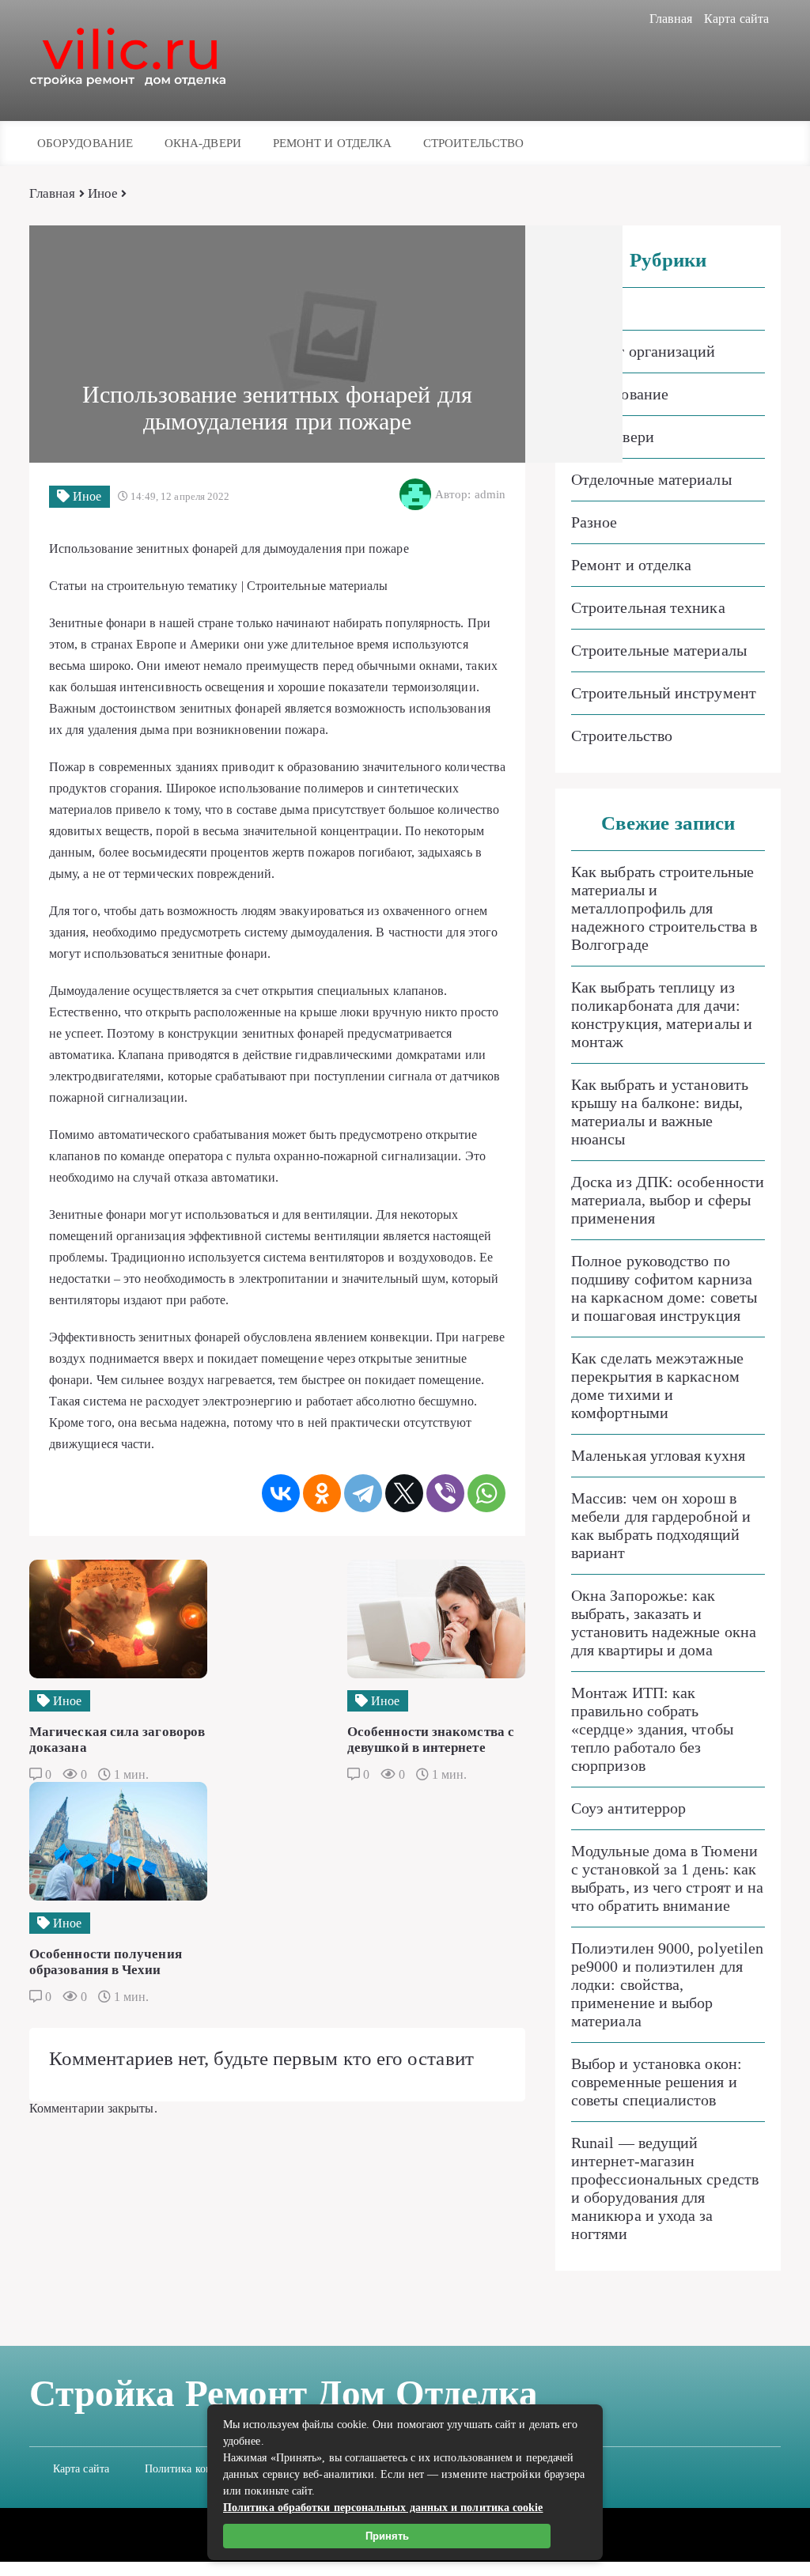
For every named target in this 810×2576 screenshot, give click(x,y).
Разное (594, 522)
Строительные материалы (659, 650)
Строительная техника (648, 607)
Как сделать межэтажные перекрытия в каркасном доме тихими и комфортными (657, 1385)
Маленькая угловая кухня (658, 1455)
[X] (404, 1493)
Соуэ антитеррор (628, 1808)
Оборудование (85, 143)
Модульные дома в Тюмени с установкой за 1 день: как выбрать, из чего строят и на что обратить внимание (667, 1878)
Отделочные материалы (651, 479)
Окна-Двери (203, 143)
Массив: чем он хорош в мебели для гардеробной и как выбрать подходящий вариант (661, 1525)
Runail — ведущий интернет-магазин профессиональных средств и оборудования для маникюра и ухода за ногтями (665, 2188)
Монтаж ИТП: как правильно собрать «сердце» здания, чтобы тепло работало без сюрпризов (652, 1729)
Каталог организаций (643, 351)
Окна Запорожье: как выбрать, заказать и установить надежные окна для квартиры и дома (664, 1623)
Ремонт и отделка (332, 143)
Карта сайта (736, 19)
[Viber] (445, 1493)
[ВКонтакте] (281, 1493)
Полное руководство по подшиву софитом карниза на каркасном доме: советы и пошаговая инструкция (664, 1288)
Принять (387, 2536)
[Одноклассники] (322, 1493)
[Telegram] (363, 1493)
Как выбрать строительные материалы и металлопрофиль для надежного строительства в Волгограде (664, 908)
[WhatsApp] (486, 1493)
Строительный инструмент (664, 693)
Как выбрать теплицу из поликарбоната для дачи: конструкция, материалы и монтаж (662, 1014)
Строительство (473, 143)
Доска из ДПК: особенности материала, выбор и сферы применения (668, 1200)
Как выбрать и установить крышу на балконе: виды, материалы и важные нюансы (660, 1112)
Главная (671, 19)
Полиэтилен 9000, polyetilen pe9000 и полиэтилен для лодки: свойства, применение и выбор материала (667, 1984)
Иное (103, 193)
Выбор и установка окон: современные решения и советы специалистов (657, 2082)
